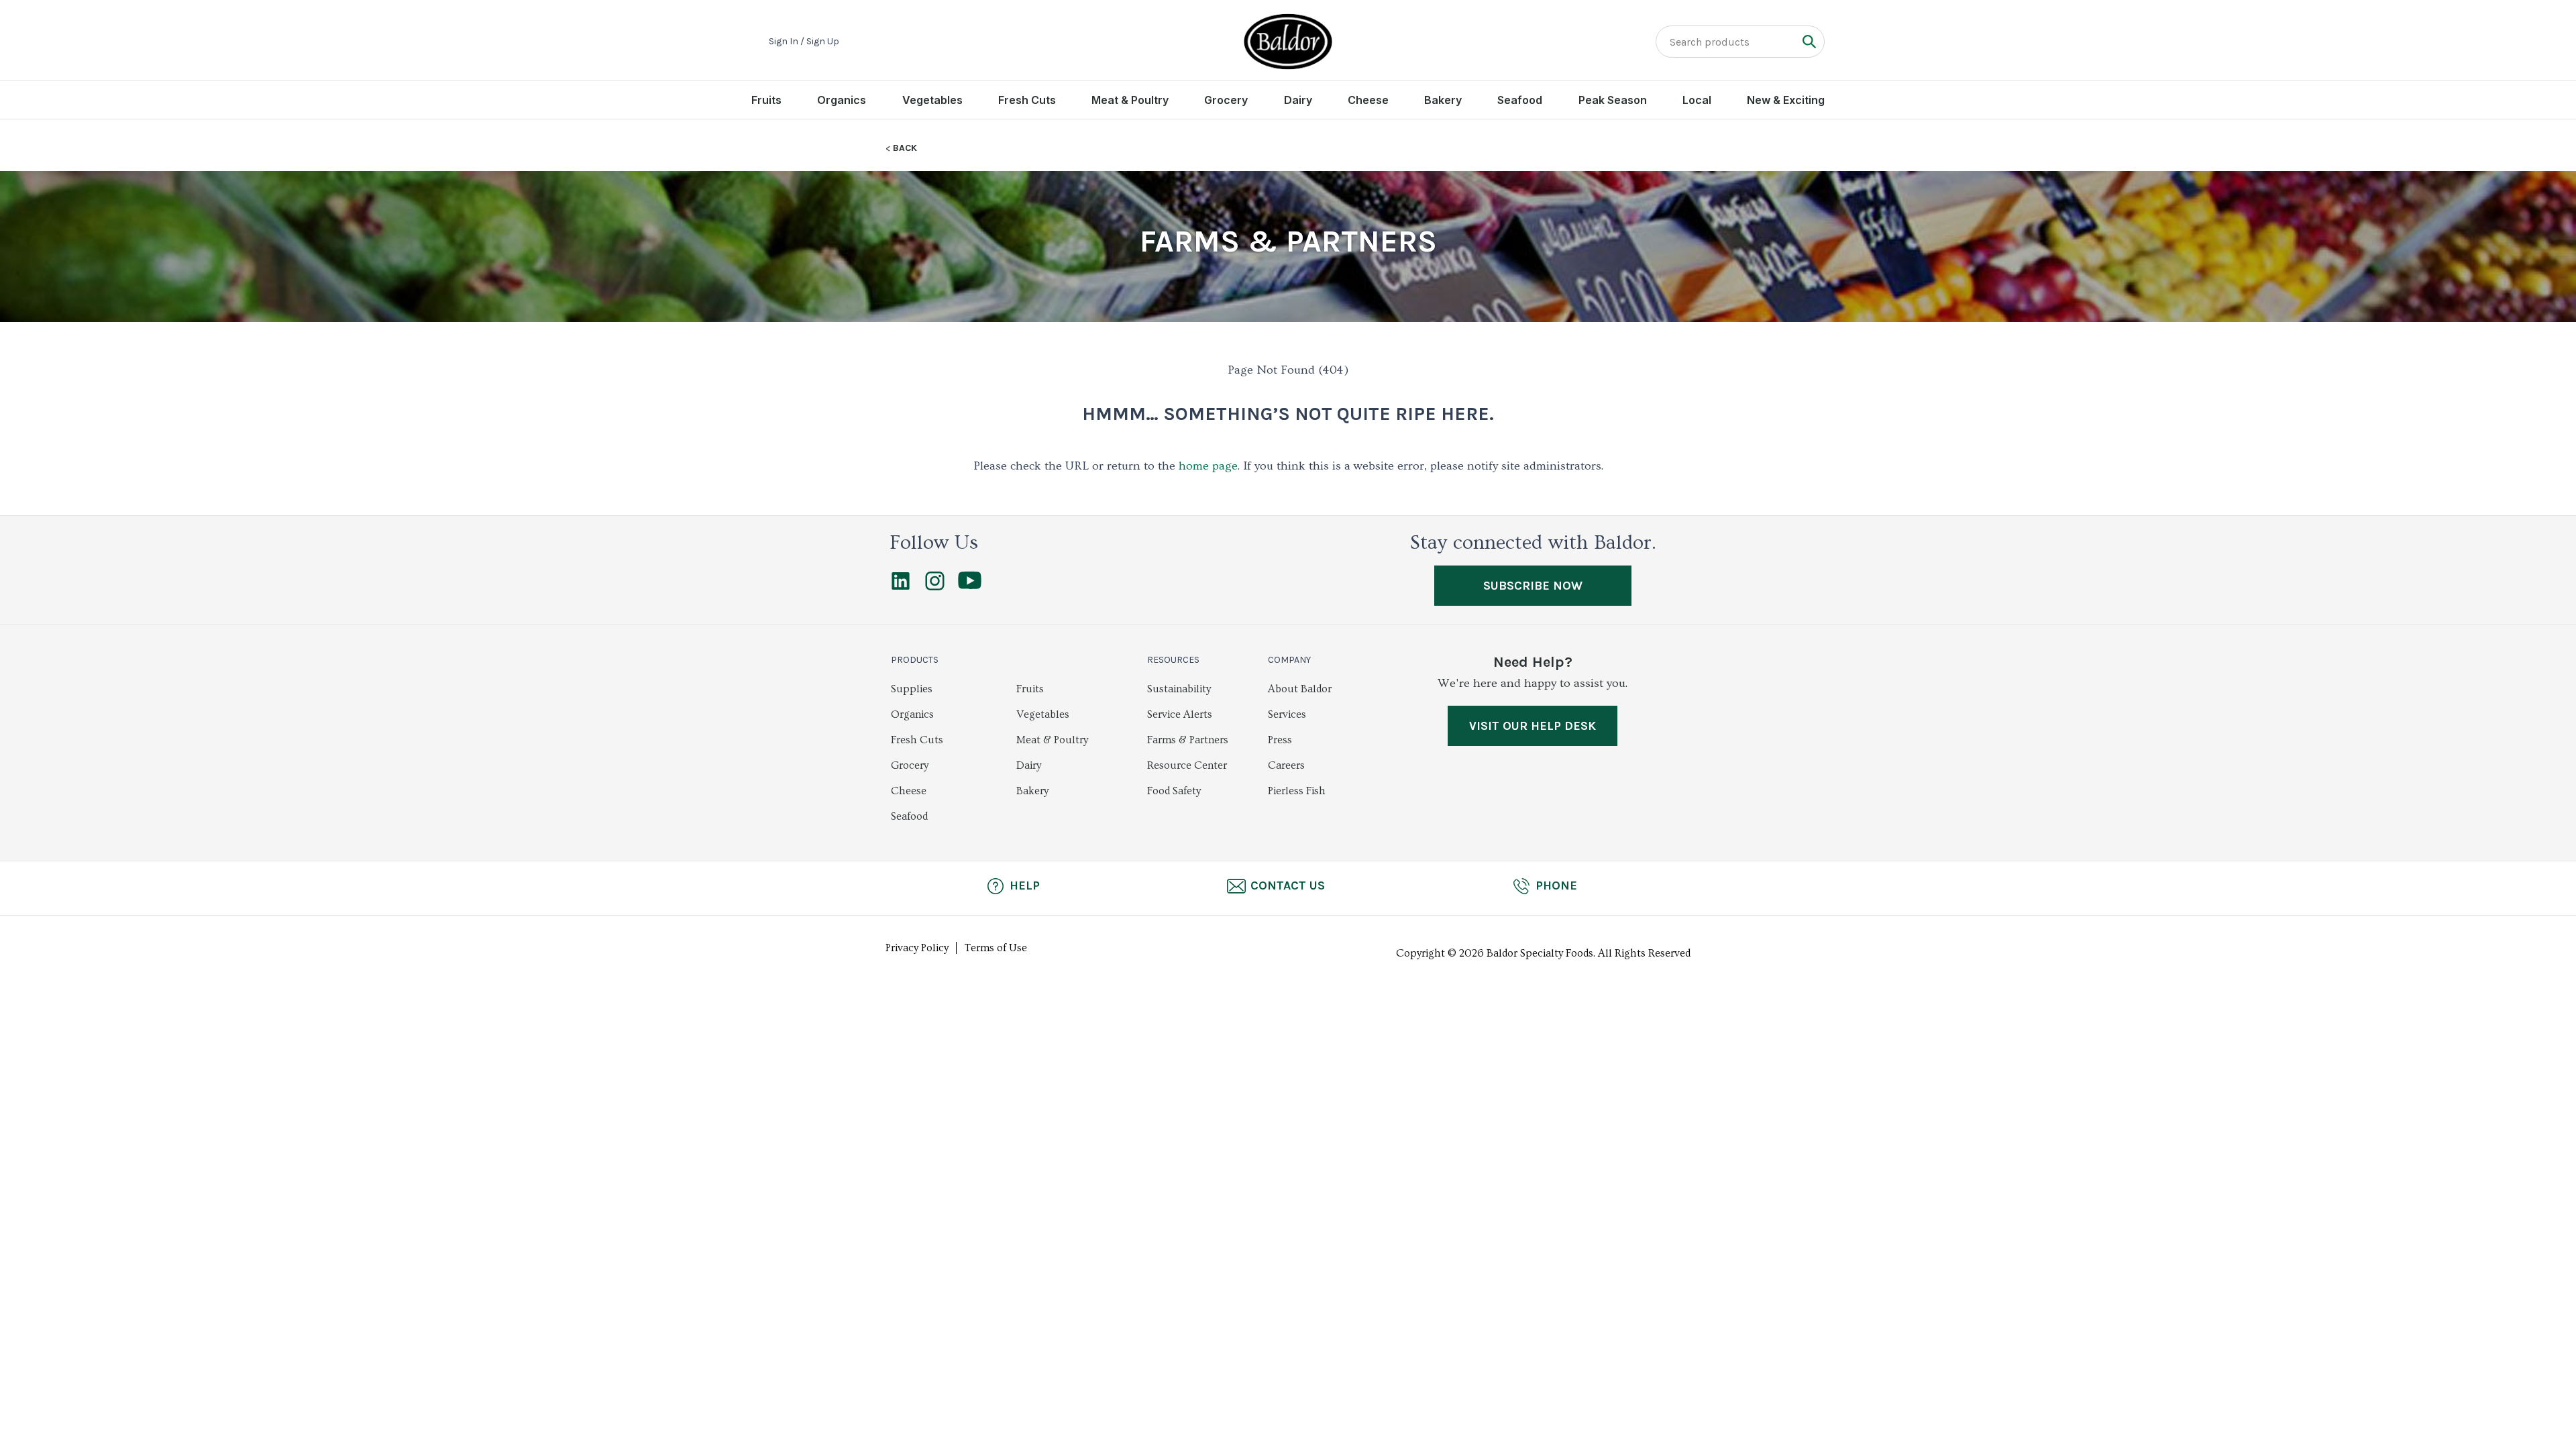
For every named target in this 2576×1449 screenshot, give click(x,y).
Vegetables (932, 100)
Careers (1286, 765)
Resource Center (1187, 765)
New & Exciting (1786, 100)
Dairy (1298, 100)
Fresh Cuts (1027, 100)
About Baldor (1300, 689)
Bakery (1443, 100)
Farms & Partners (1188, 740)
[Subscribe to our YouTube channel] (970, 586)
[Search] (1809, 41)
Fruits (766, 100)
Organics (842, 100)
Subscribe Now (1533, 586)
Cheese (1368, 100)
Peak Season (1613, 100)
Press (1280, 740)
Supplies (912, 689)
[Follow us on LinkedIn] (901, 587)
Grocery (1226, 100)
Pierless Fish (1297, 791)
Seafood (1520, 100)
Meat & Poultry (1130, 100)
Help (1025, 885)
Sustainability (1179, 689)
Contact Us (1288, 885)
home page (1208, 466)
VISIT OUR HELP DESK (1533, 726)
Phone (1556, 885)
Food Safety (1174, 791)
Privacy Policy (917, 948)
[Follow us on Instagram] (935, 587)
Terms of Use (996, 948)
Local (1697, 100)
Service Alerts (1180, 714)
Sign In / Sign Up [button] (804, 42)
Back (905, 148)
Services (1287, 714)
